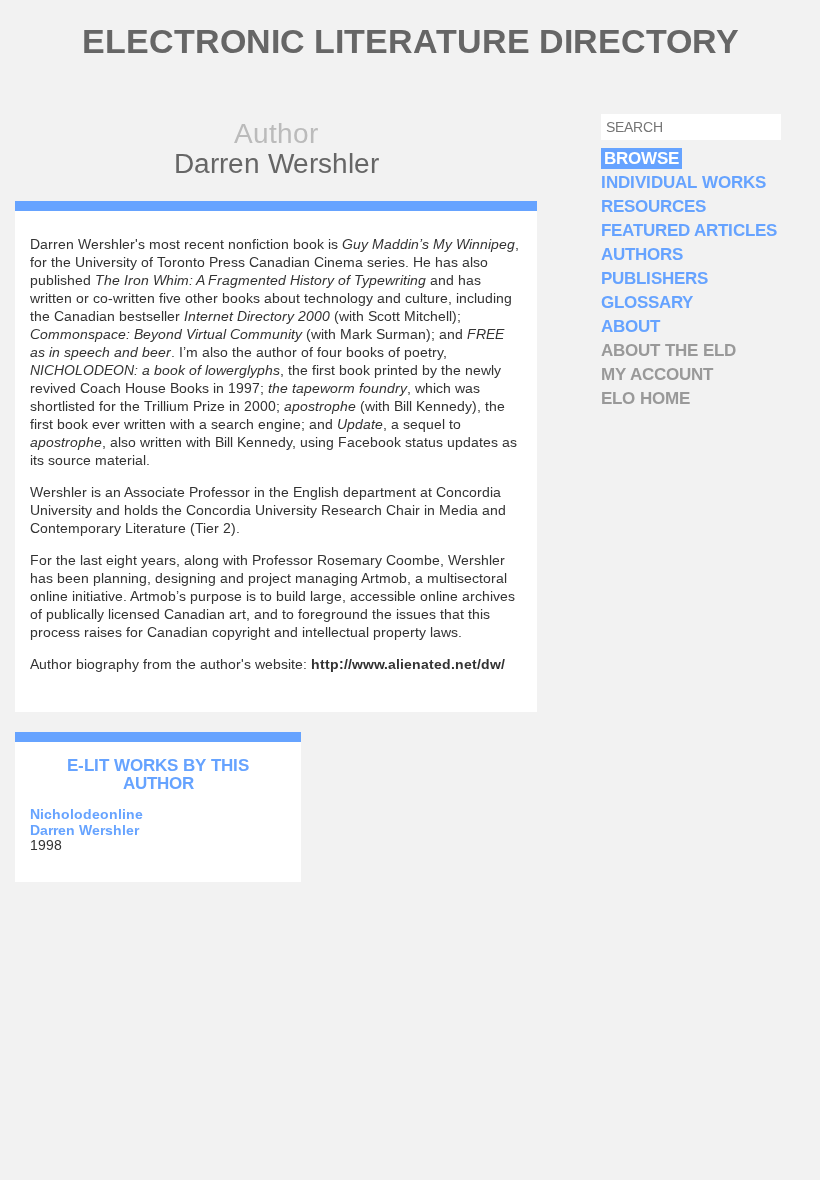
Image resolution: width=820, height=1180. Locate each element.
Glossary (647, 302)
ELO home (645, 398)
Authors (642, 254)
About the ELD (668, 350)
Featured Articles (689, 230)
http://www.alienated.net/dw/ (408, 664)
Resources (653, 206)
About (630, 326)
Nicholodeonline (86, 814)
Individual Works (683, 182)
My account (657, 374)
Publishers (654, 278)
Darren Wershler (84, 830)
